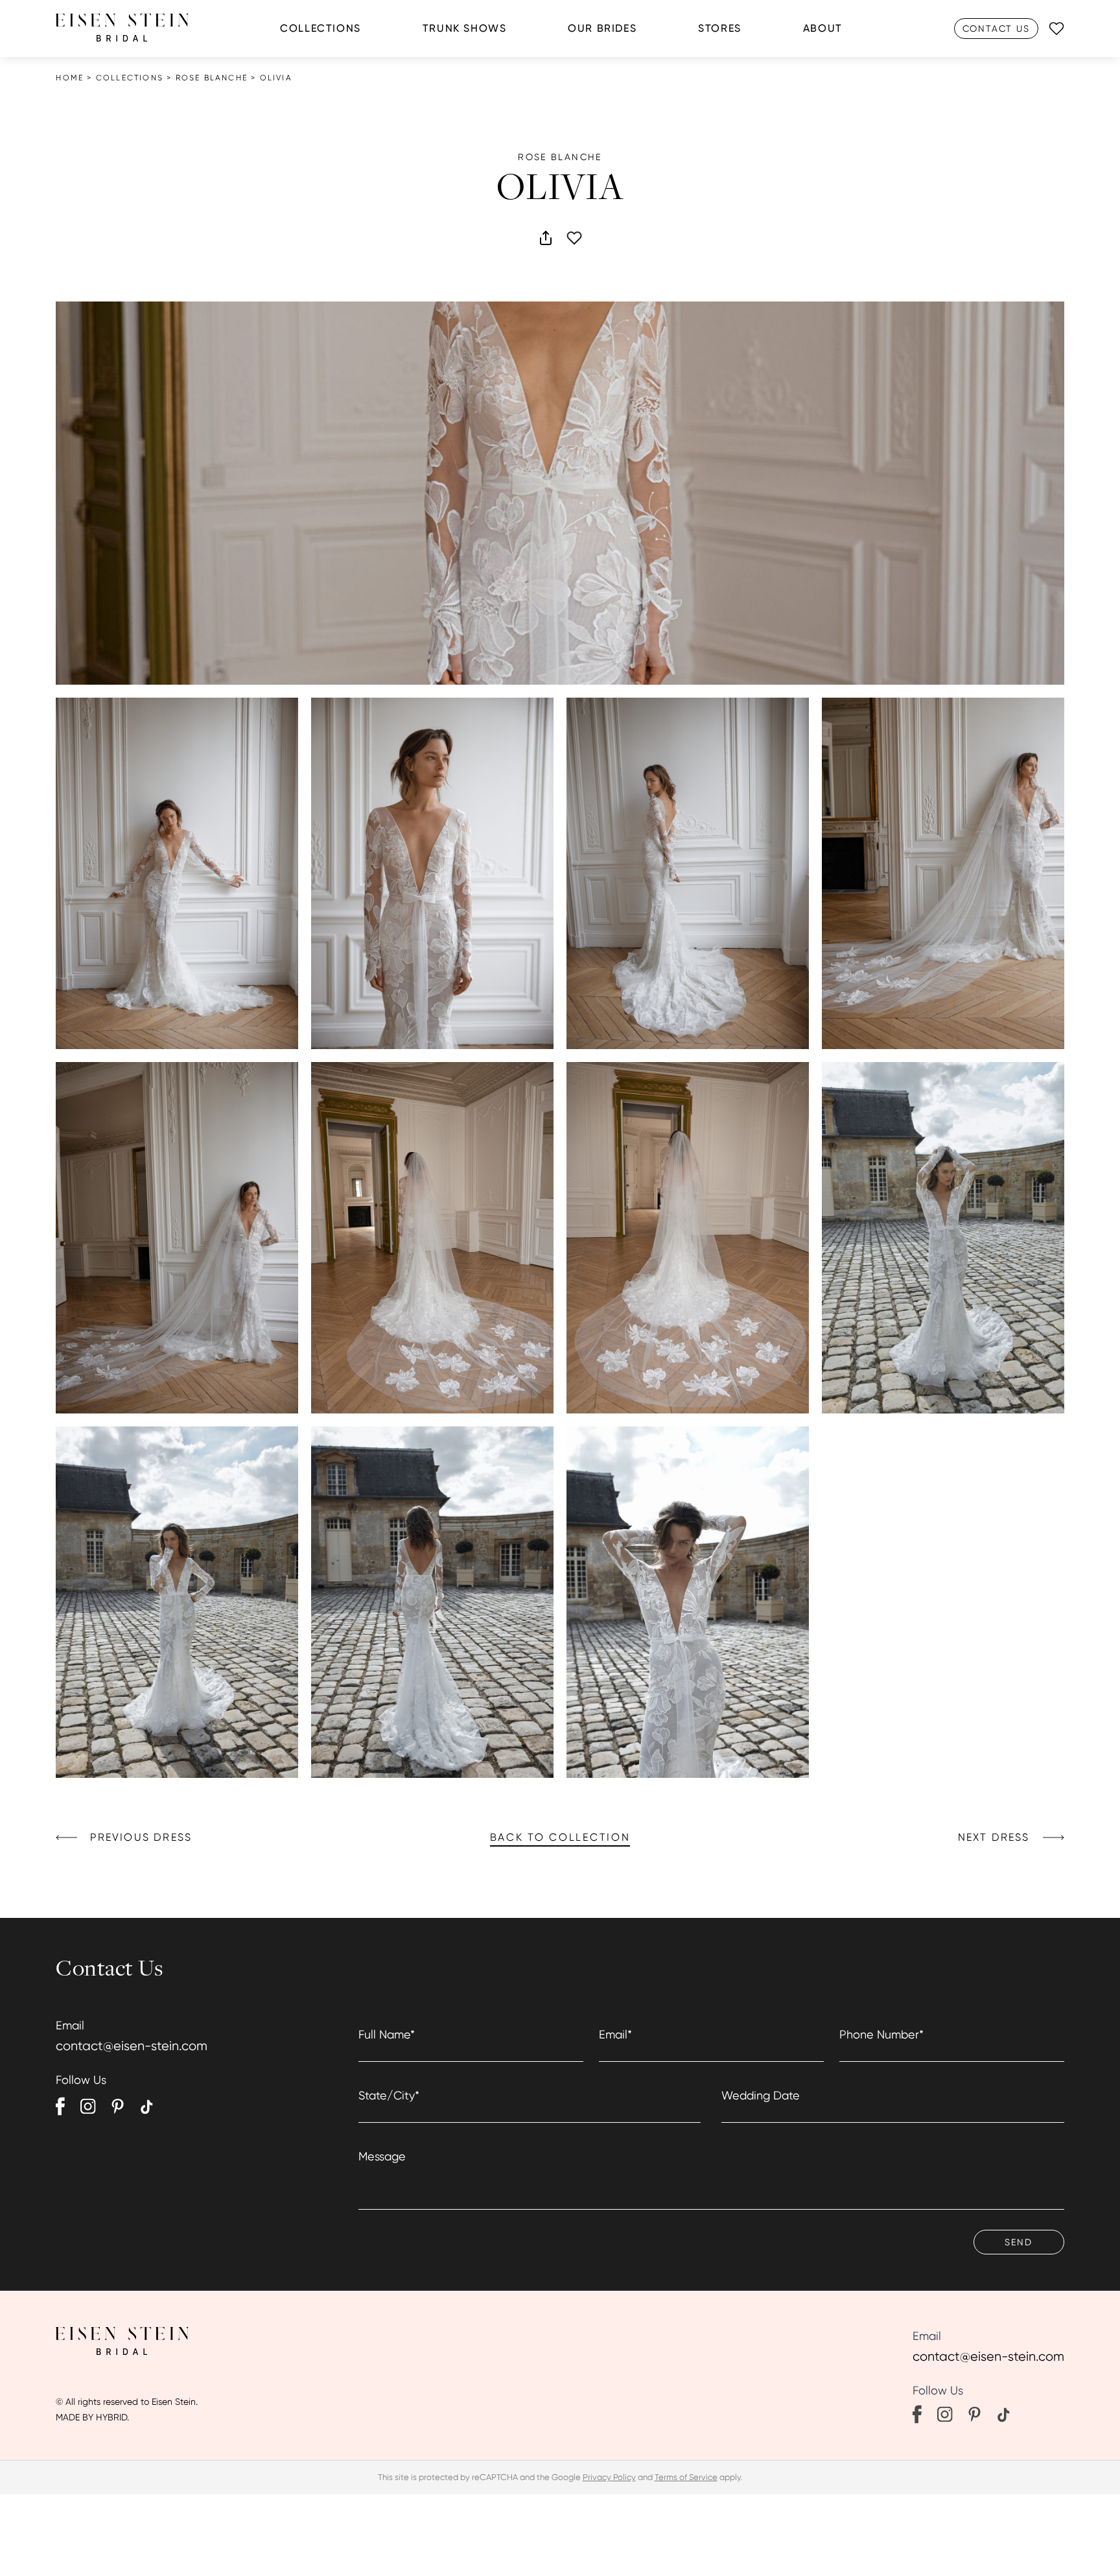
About (823, 28)
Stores (720, 28)
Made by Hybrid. (92, 2417)
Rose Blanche (212, 78)
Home (70, 78)
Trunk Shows (465, 28)
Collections (321, 28)
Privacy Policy (609, 2477)
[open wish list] (1056, 29)
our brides (602, 28)
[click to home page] (122, 28)
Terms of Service (686, 2477)
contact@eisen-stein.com (132, 2046)
